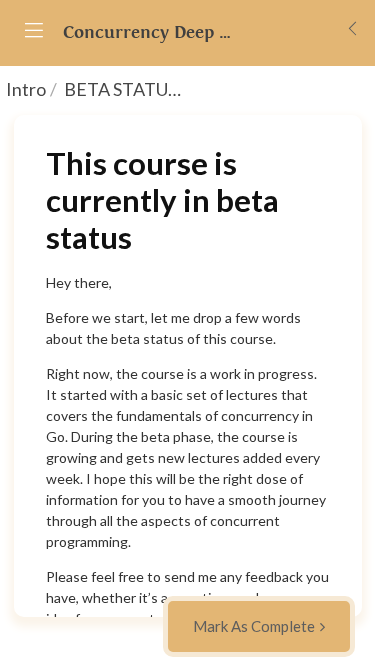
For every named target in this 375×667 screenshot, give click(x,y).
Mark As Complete (254, 626)
